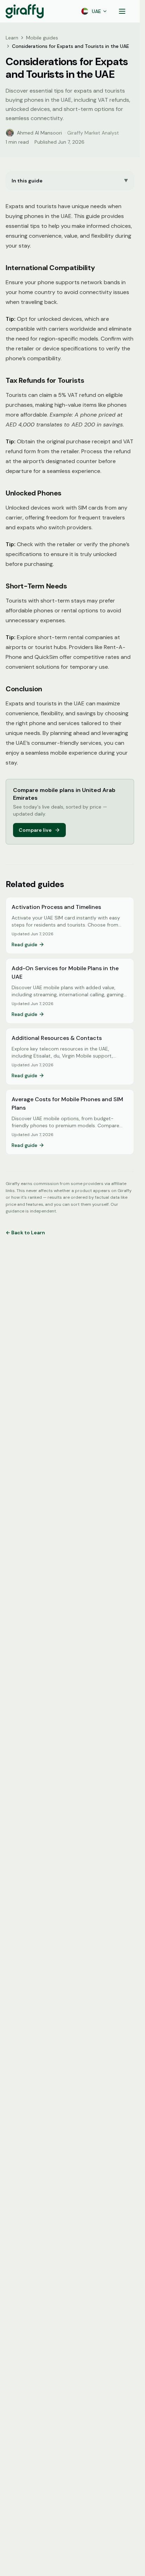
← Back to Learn (25, 1233)
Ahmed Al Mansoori (39, 133)
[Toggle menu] (122, 11)
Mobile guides (42, 38)
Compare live (35, 830)
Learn (12, 38)
